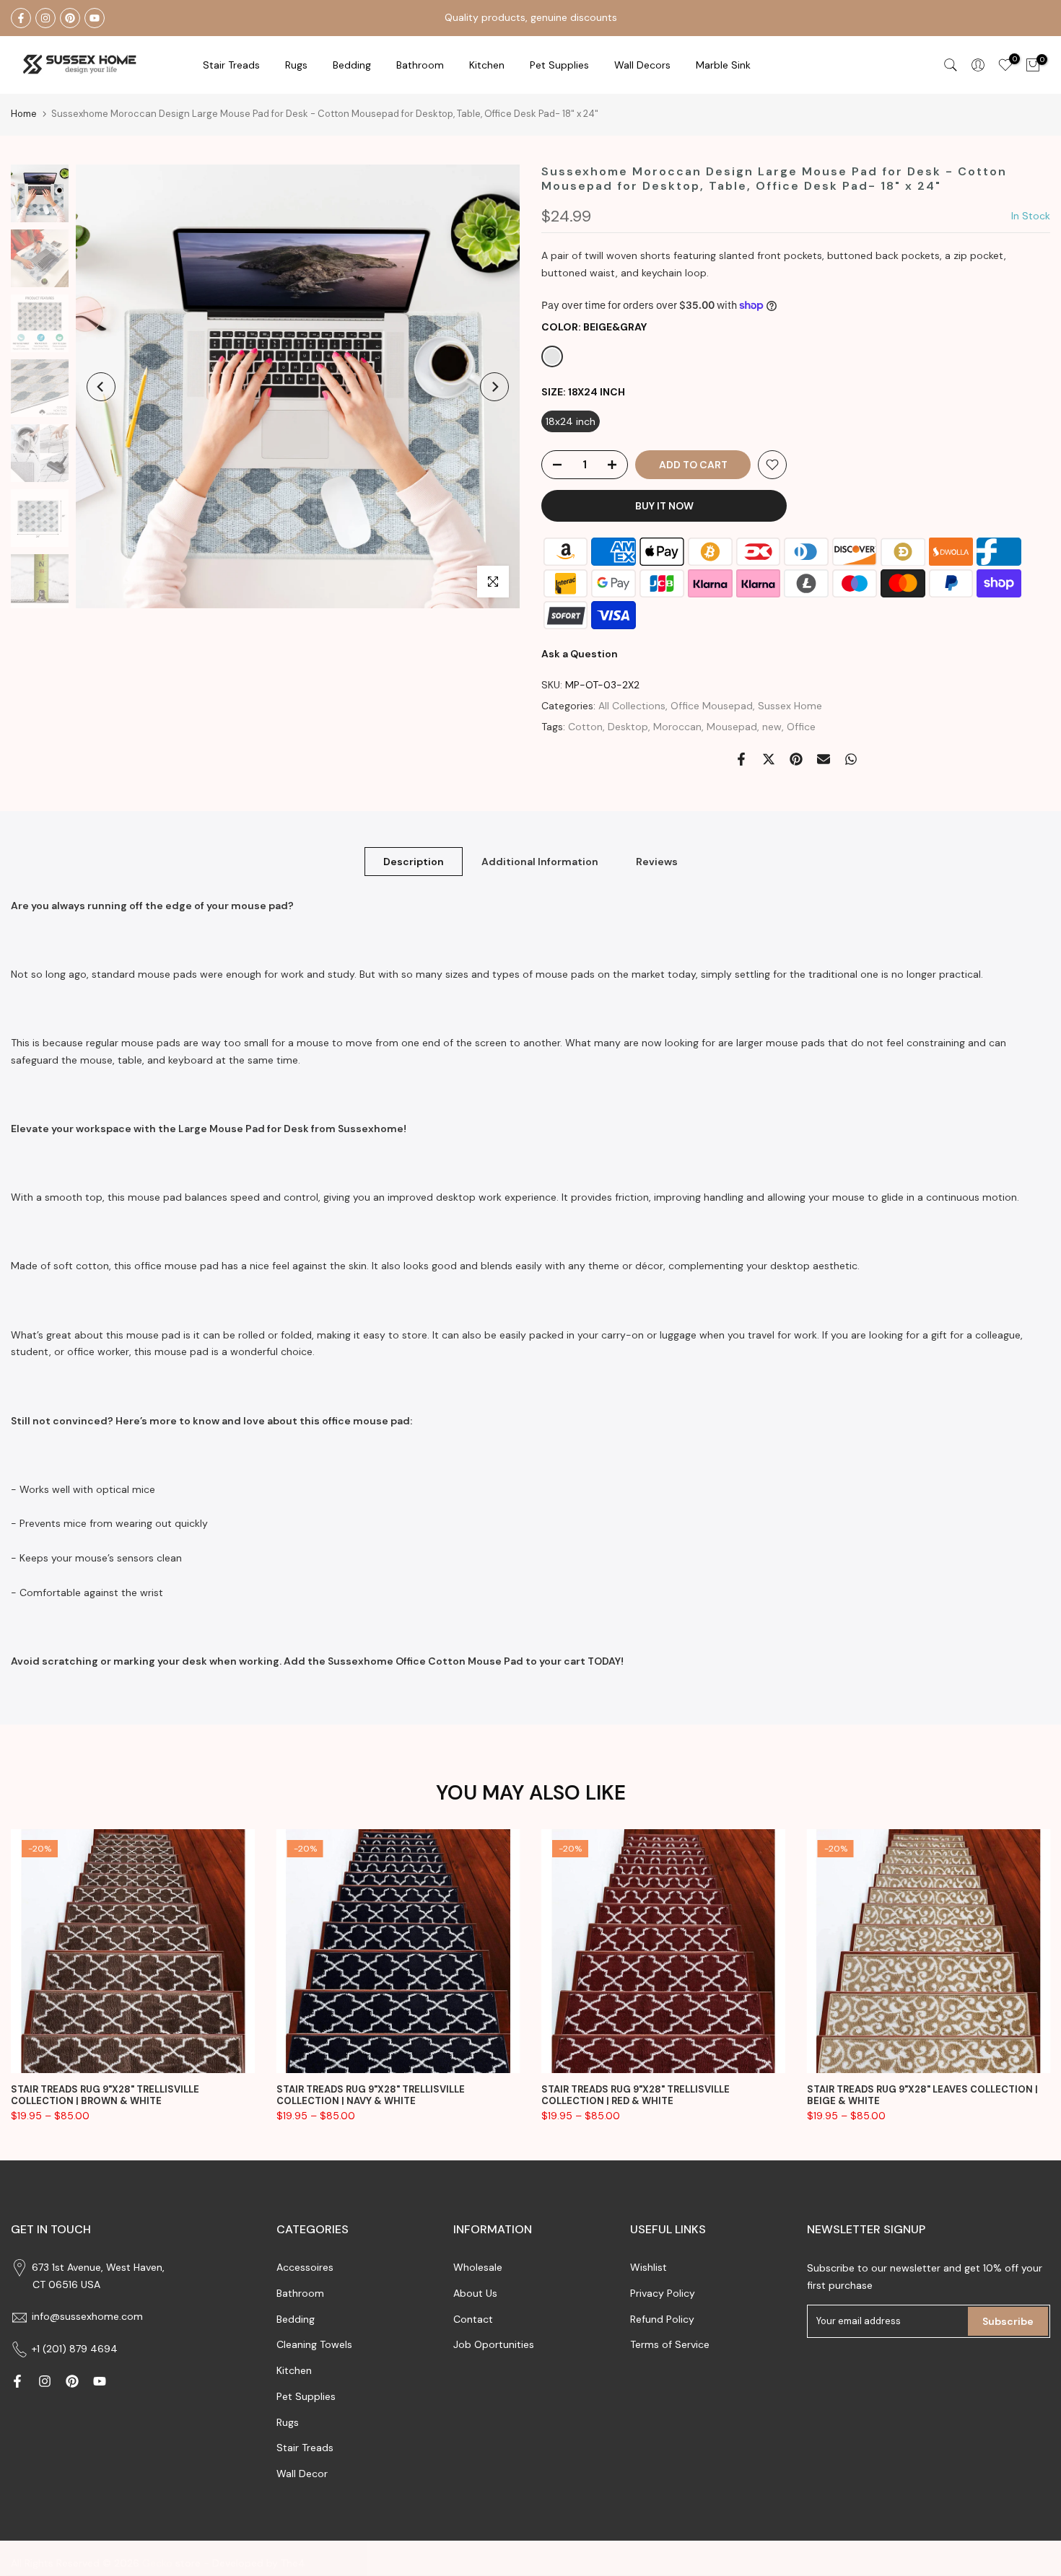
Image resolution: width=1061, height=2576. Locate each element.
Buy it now (664, 506)
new (772, 727)
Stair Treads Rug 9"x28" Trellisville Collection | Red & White (636, 2095)
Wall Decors (642, 65)
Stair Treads (231, 65)
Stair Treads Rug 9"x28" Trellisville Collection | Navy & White (371, 2095)
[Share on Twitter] (769, 759)
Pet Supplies (559, 65)
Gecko (157, 2563)
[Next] (494, 387)
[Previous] (101, 387)
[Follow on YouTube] (95, 18)
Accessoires (305, 2267)
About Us (475, 2293)
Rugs (296, 65)
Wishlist (649, 2267)
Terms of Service (670, 2344)
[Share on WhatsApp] (851, 759)
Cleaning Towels (314, 2344)
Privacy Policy (663, 2293)
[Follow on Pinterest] (70, 18)
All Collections (632, 706)
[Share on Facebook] (741, 759)
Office (801, 727)
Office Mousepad (712, 706)
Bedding (296, 2319)
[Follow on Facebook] (21, 18)
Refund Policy (662, 2319)
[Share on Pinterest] (796, 759)
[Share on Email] (824, 759)
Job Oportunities (494, 2344)
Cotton (585, 727)
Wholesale (478, 2267)
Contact (473, 2319)
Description (414, 861)
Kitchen (487, 65)
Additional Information (540, 861)
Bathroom (420, 65)
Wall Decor (302, 2474)
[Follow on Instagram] (45, 18)
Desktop (628, 727)
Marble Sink (723, 65)
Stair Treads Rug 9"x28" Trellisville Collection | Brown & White (105, 2095)
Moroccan (677, 727)
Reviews (657, 861)
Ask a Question (580, 654)
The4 (293, 2563)
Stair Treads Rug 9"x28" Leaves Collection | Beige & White (922, 2095)
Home (24, 114)
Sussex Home (790, 706)
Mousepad (732, 727)
